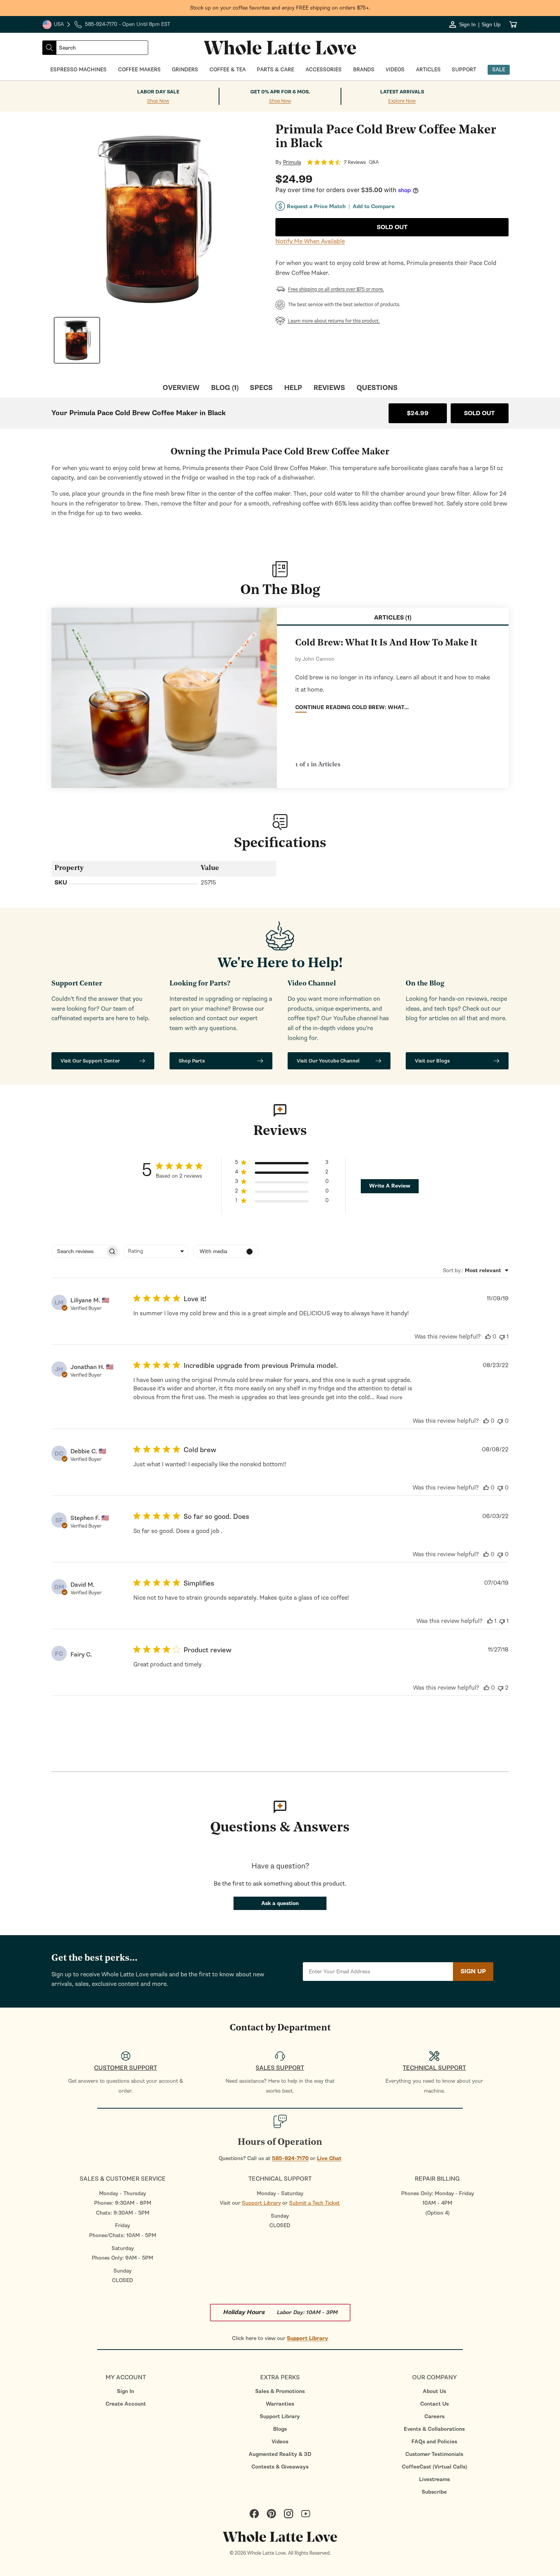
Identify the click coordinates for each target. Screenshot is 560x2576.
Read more (389, 1397)
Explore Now (402, 101)
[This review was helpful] (488, 1337)
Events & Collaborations (434, 2429)
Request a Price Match (316, 206)
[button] (282, 1164)
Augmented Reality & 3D (280, 2454)
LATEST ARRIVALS (402, 92)
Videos (280, 2442)
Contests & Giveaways (280, 2467)
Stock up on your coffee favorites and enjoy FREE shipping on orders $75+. (280, 8)
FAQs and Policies (434, 2442)
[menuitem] (126, 2391)
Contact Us (434, 2404)
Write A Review (390, 1186)
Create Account (126, 2404)
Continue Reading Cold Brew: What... (352, 707)
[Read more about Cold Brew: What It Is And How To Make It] (164, 698)
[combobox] (102, 48)
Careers (434, 2416)
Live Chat (329, 2158)
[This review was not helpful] (502, 1337)
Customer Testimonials (434, 2454)
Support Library (261, 2203)
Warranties (280, 2404)
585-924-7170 (290, 2158)
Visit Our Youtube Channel (328, 1061)
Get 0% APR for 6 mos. (280, 92)
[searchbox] (78, 1251)
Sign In (126, 2391)
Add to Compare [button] (374, 207)
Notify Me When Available (310, 241)
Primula (292, 162)
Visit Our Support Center (90, 1061)
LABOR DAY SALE (158, 92)
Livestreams (434, 2479)
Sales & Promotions (280, 2391)
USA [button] (57, 25)
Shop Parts (192, 1061)
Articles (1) (393, 618)
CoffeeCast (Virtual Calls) (434, 2467)
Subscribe (434, 2492)
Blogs (280, 2429)
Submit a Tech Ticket (314, 2203)
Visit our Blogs (432, 1061)
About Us (434, 2391)
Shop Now (158, 101)
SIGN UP (473, 1971)
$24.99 (418, 413)
